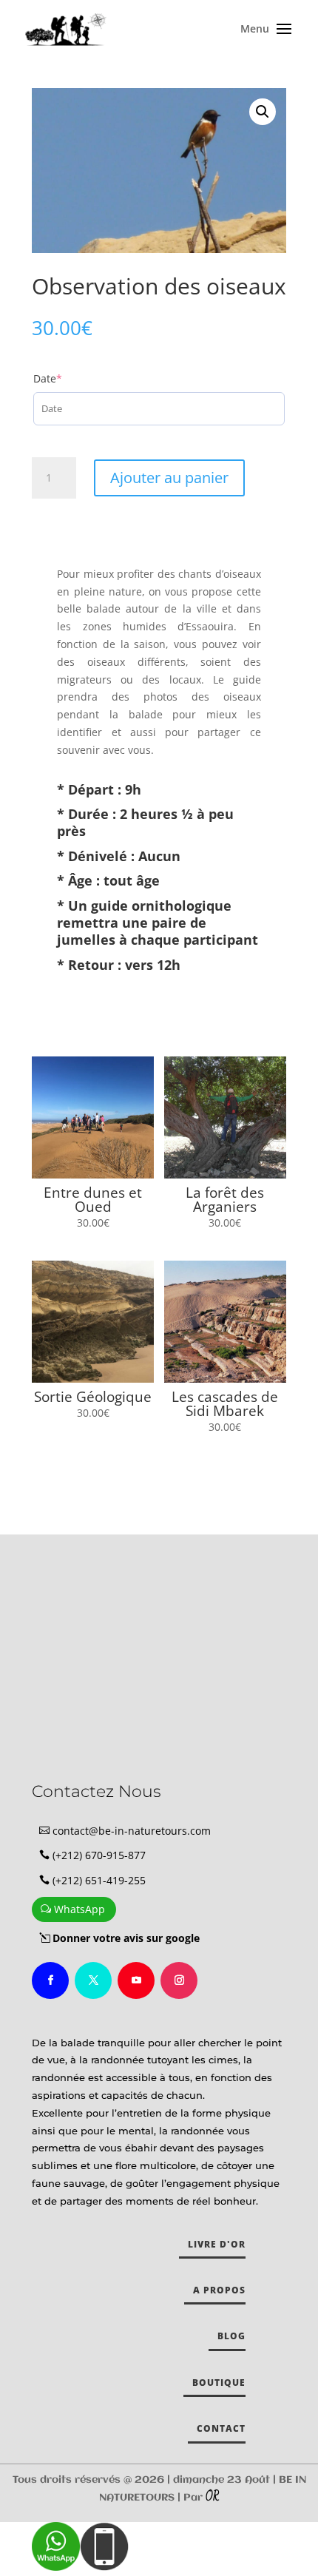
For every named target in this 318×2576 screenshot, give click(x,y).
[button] (263, 112)
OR (212, 2497)
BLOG (231, 2336)
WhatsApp (79, 1909)
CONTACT (221, 2428)
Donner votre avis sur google (126, 1938)
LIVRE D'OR (217, 2244)
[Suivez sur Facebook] (50, 1980)
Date (72, 378)
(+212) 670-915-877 (99, 1855)
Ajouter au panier (169, 478)
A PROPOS (219, 2290)
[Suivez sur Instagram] (179, 1980)
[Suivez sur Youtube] (136, 1980)
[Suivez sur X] (93, 1980)
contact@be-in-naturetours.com (132, 1831)
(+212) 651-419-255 (99, 1880)
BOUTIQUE (219, 2383)
